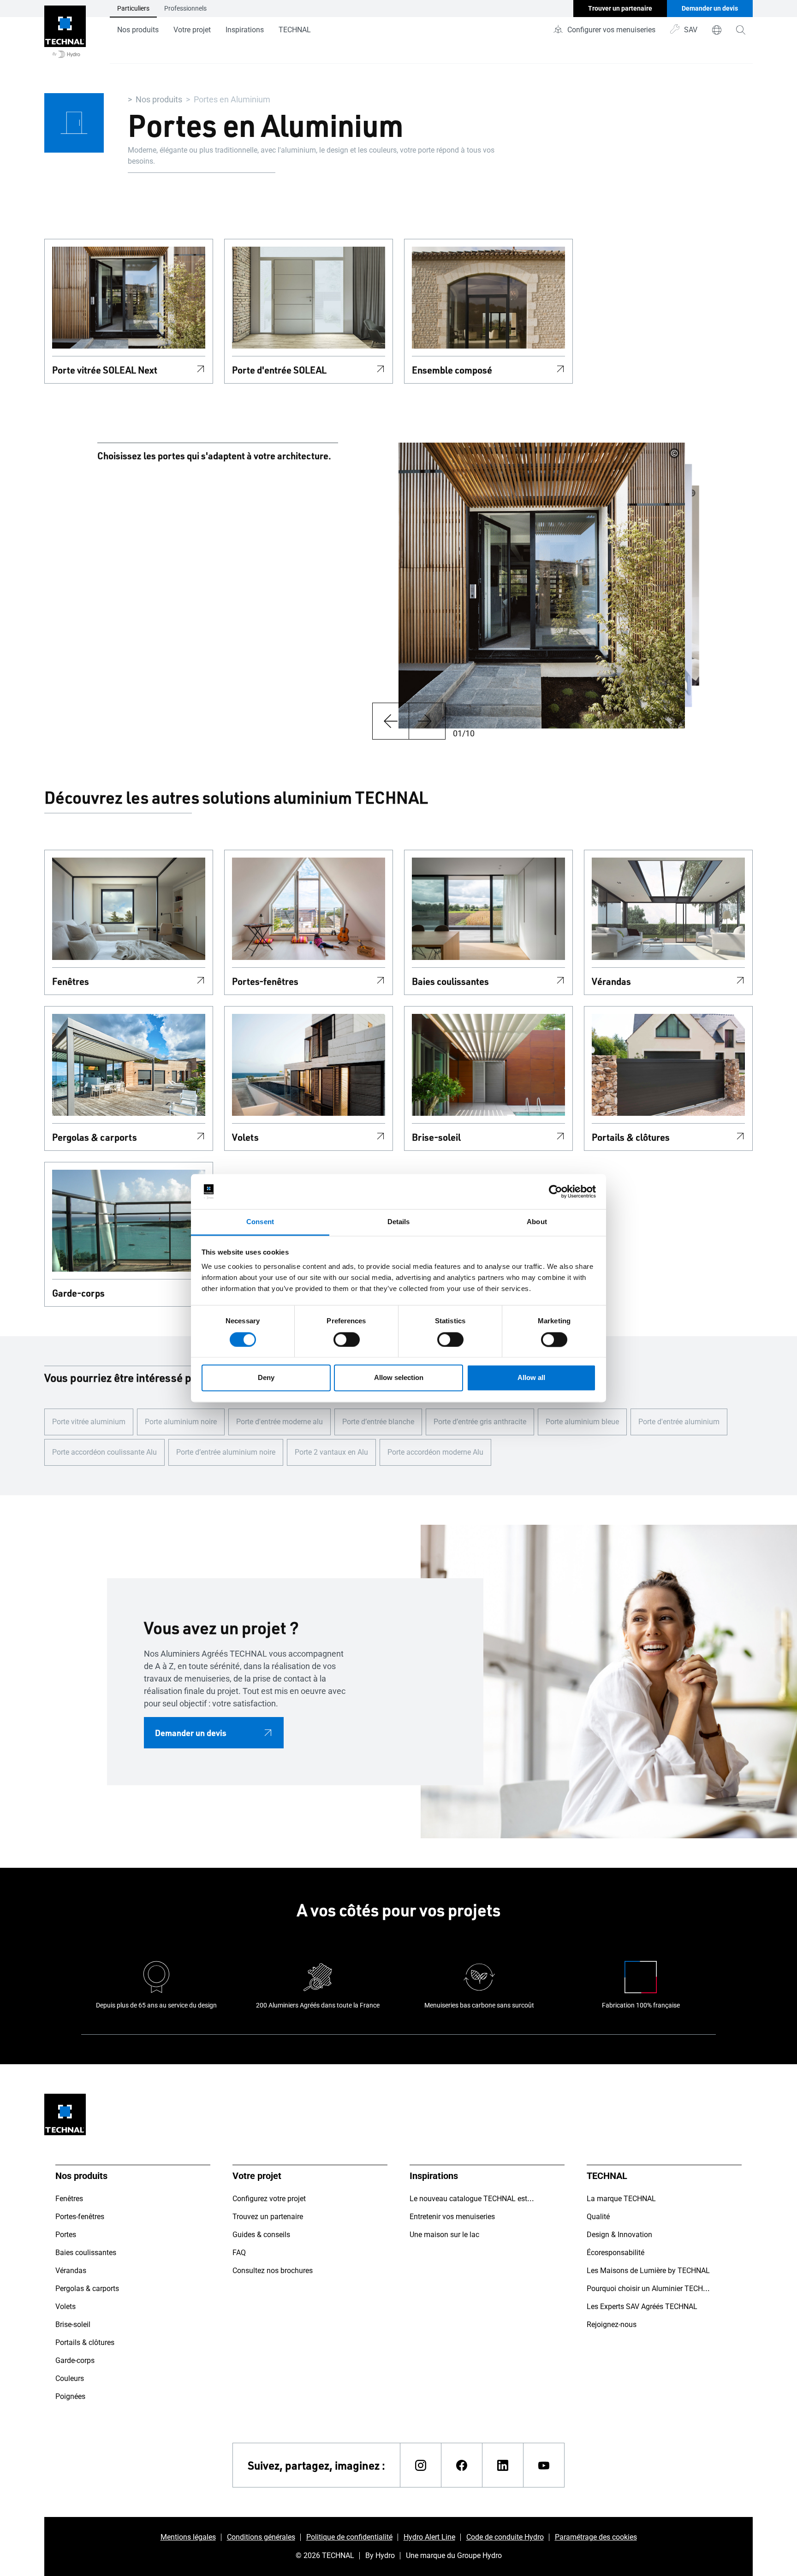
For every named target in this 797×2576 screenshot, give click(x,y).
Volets (245, 1137)
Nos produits (138, 30)
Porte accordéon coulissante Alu (104, 1452)
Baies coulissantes (450, 981)
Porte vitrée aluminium (89, 1422)
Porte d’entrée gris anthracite (480, 1422)
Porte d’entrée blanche (378, 1422)
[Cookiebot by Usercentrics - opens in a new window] (556, 1191)
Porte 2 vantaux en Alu (331, 1452)
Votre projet (192, 30)
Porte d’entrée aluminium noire (226, 1452)
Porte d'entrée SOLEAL (279, 370)
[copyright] (674, 453)
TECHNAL (295, 30)
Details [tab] (399, 1222)
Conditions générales (261, 2537)
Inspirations (245, 30)
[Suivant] (427, 721)
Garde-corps (78, 1293)
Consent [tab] (260, 1222)
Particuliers (133, 8)
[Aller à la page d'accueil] (65, 32)
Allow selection (399, 1378)
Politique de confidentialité (349, 2537)
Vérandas (611, 981)
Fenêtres (71, 981)
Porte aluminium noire (181, 1422)
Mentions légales (188, 2537)
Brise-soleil (436, 1137)
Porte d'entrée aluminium (679, 1422)
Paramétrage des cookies (596, 2537)
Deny (266, 1378)
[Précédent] (390, 721)
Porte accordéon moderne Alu (435, 1452)
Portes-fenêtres (265, 981)
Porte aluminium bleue (582, 1422)
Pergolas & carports (95, 1137)
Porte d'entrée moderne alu (280, 1422)
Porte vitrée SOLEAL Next (105, 370)
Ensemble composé (452, 370)
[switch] (347, 1339)
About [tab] (537, 1222)
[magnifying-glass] (741, 30)
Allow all (531, 1378)
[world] (717, 30)
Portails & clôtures (631, 1137)
